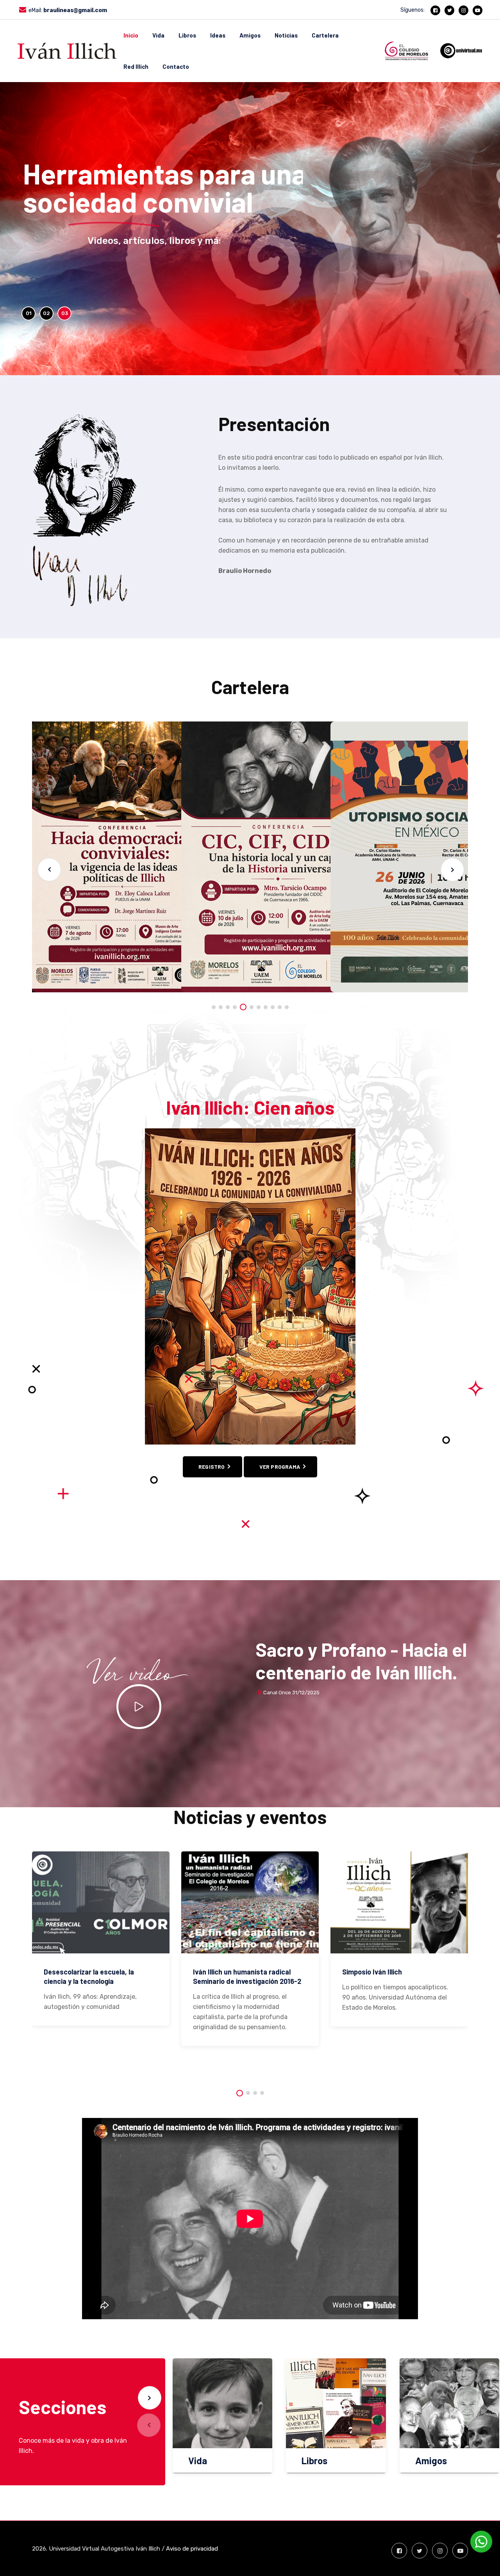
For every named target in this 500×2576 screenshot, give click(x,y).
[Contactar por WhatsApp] (481, 2542)
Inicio (131, 35)
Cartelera (325, 35)
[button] (452, 870)
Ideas (218, 35)
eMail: (68, 10)
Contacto (176, 66)
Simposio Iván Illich (372, 1972)
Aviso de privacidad (192, 2549)
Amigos (250, 35)
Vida (158, 35)
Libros (187, 35)
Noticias (286, 35)
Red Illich (136, 66)
